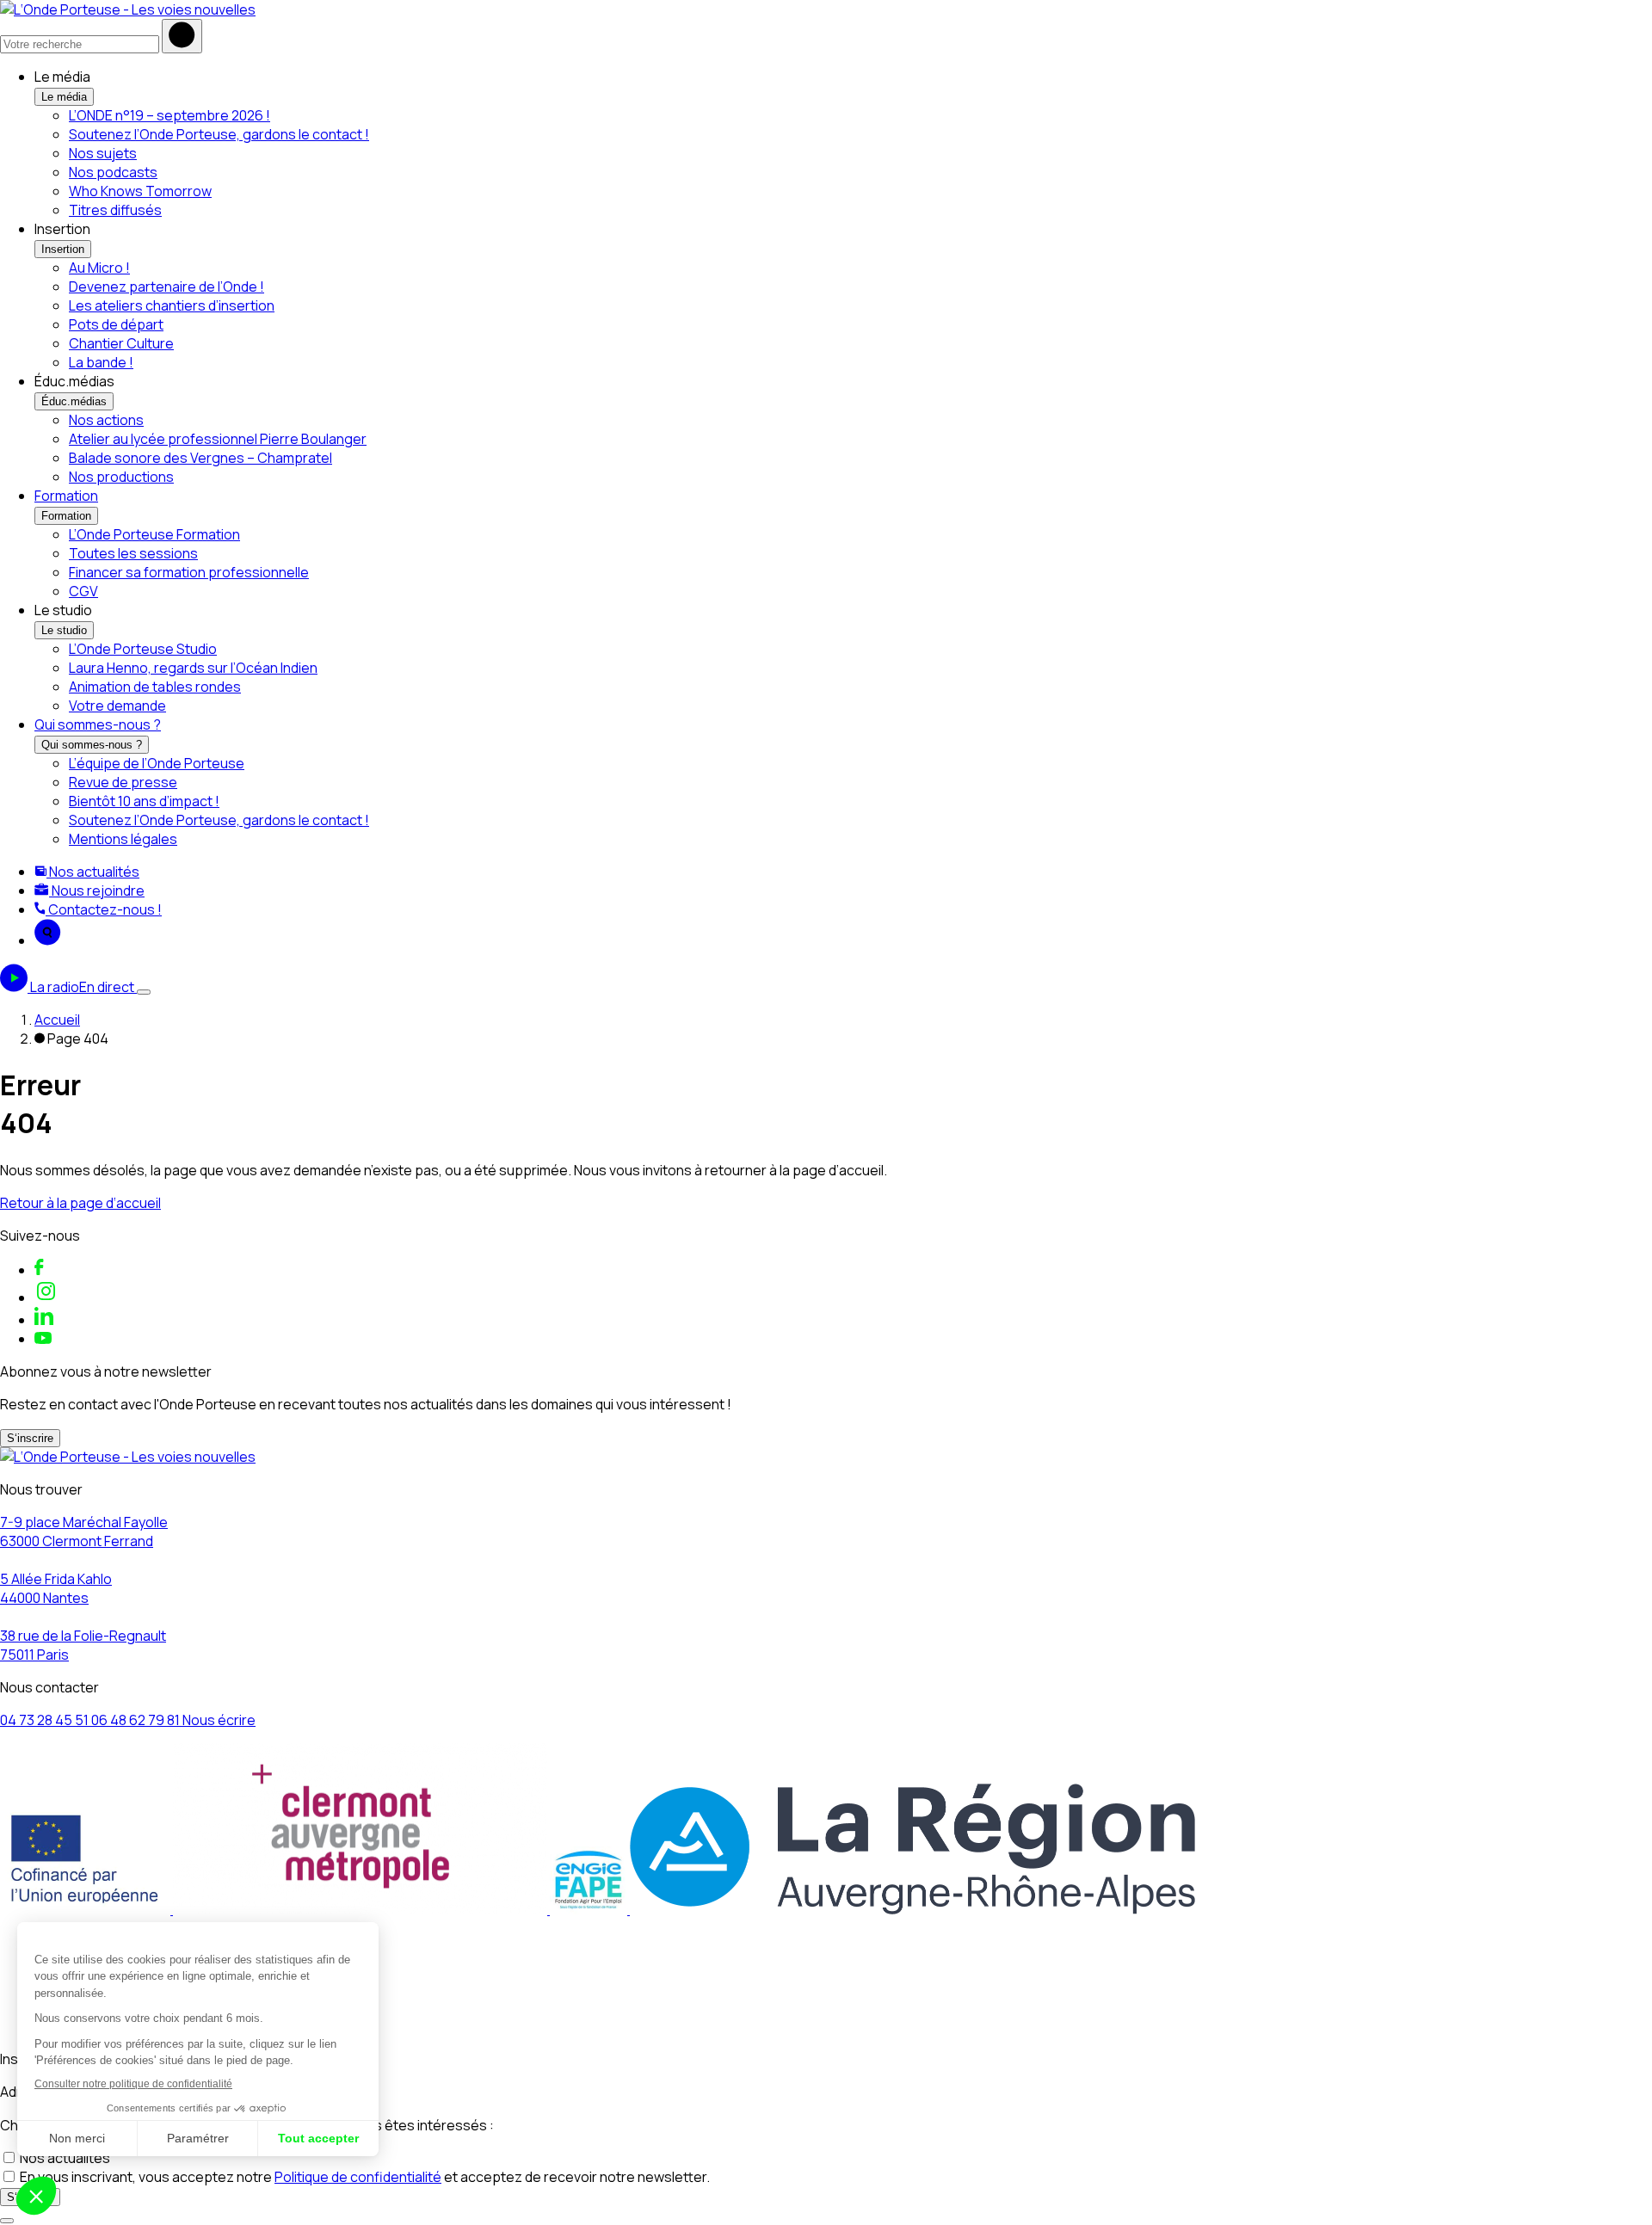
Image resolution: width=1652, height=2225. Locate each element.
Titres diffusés (115, 210)
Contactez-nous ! (104, 909)
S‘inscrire (30, 1438)
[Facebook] (39, 1270)
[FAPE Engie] (590, 1909)
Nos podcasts (113, 172)
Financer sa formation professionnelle (189, 572)
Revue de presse (123, 782)
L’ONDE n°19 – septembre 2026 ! (170, 115)
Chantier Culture (121, 343)
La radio (82, 987)
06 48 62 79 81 (137, 1720)
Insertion (63, 249)
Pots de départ (116, 324)
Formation (66, 496)
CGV (83, 591)
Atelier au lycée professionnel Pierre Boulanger (218, 439)
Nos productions (121, 477)
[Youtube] (43, 1339)
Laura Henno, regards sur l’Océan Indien (193, 668)
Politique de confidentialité (358, 2177)
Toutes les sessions (133, 553)
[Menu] (144, 992)
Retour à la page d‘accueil (80, 1203)
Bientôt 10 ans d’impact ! (144, 801)
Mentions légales (123, 839)
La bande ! (101, 362)
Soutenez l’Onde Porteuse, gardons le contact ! (219, 134)
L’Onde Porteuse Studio (143, 649)
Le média (64, 97)
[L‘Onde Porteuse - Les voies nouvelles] (128, 9)
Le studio (64, 630)
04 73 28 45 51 (46, 1720)
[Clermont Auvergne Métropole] (361, 1909)
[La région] (912, 1909)
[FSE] (86, 1909)
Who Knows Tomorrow (140, 191)
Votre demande (117, 706)
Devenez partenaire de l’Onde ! (166, 287)
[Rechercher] (182, 36)
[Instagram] (46, 1297)
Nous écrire (219, 1720)
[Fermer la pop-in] (7, 2221)
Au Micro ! (99, 268)
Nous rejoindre (97, 891)
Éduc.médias (74, 401)
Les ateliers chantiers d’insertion (172, 305)
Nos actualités (93, 872)
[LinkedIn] (44, 1320)
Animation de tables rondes (155, 687)
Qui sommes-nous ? (98, 724)
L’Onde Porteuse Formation (154, 534)
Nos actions (106, 420)
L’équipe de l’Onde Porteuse (157, 763)
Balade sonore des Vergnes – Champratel (200, 458)
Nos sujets (103, 153)
